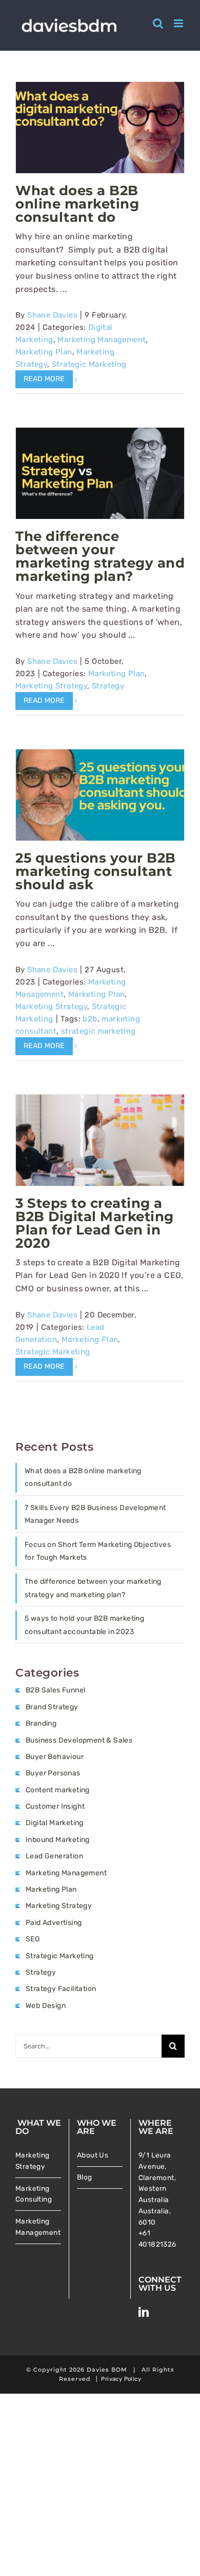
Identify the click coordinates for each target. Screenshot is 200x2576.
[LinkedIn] (144, 2312)
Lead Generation (54, 1856)
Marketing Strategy (51, 686)
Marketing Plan (44, 352)
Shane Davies (52, 315)
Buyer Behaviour (55, 1757)
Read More (44, 379)
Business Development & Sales (79, 1740)
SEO (33, 1939)
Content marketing (58, 1790)
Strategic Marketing (89, 364)
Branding (41, 1723)
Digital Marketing (55, 1823)
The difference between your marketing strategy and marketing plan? (100, 556)
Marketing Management (102, 340)
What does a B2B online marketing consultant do (77, 204)
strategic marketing (98, 1031)
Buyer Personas (53, 1773)
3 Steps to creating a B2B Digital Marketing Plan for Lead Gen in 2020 (95, 1223)
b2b (90, 1019)
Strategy (108, 686)
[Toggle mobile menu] (179, 23)
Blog (85, 2177)
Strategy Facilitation (61, 1989)
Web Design (46, 2006)
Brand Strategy (52, 1707)
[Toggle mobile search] (158, 23)
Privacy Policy (121, 2379)
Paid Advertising (54, 1923)
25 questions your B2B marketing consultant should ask (96, 871)
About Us (93, 2155)
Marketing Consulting (34, 2194)
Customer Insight (55, 1806)
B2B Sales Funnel (55, 1690)
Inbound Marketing (58, 1840)
